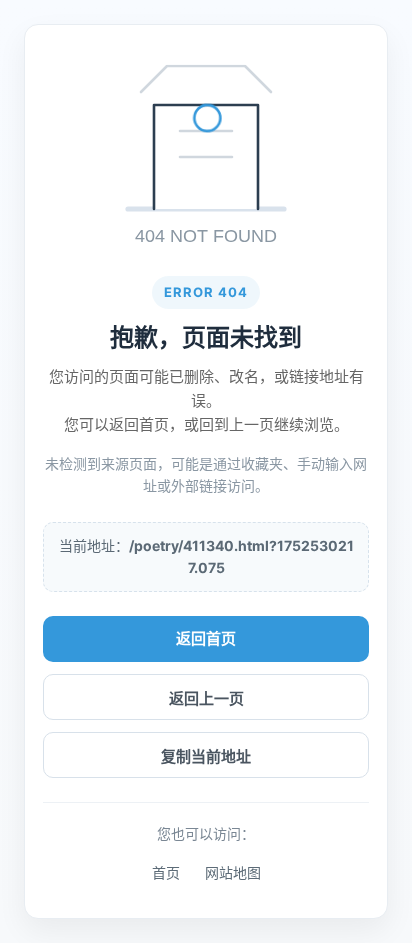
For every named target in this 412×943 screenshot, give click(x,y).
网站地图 (233, 872)
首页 (166, 872)
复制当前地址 (206, 756)
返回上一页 (206, 698)
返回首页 (206, 638)
